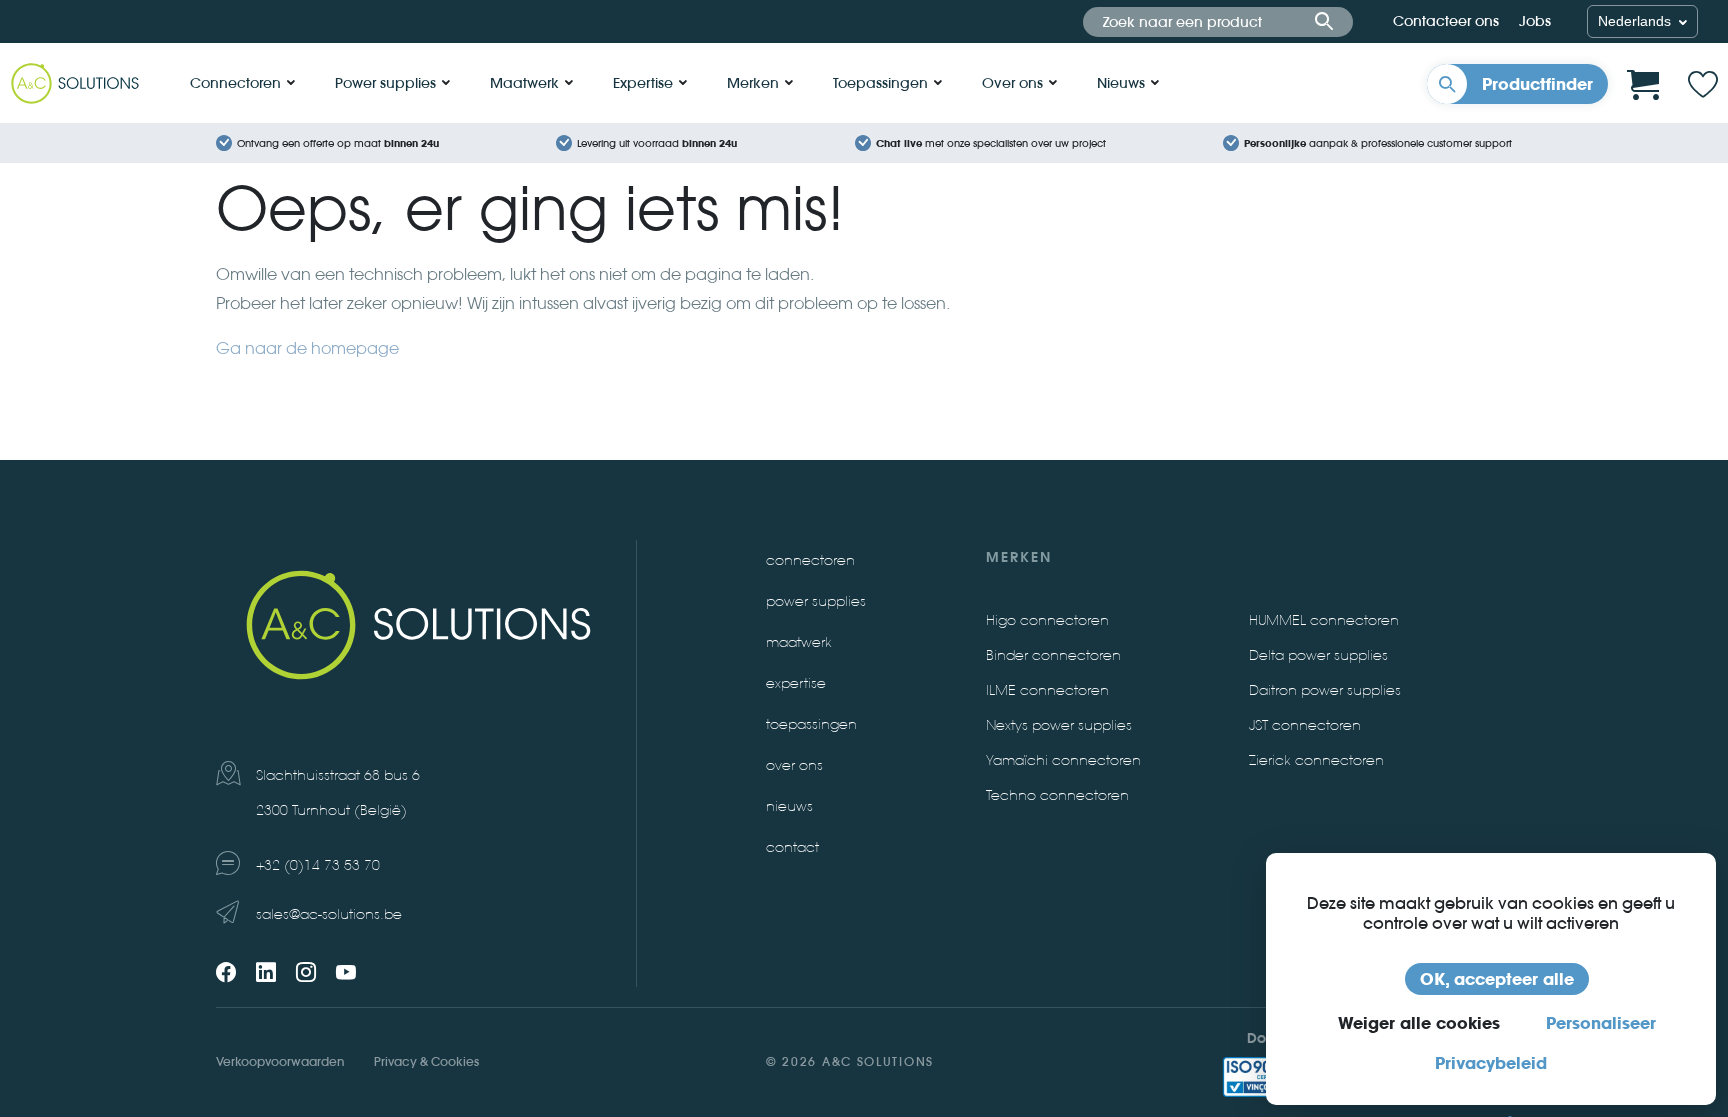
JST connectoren (1305, 725)
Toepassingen (880, 83)
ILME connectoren (1047, 690)
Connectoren (235, 83)
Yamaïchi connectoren (1063, 760)
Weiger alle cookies (1419, 1023)
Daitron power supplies (1325, 690)
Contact (792, 847)
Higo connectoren (1047, 620)
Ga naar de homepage (307, 348)
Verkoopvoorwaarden (280, 1061)
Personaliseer (1601, 1023)
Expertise (643, 83)
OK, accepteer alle (1497, 979)
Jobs (1535, 21)
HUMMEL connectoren (1324, 620)
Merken (753, 83)
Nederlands (1636, 21)
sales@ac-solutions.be (329, 914)
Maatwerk (524, 83)
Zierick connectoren (1316, 760)
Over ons (1012, 83)
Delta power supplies (1318, 655)
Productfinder (1537, 84)
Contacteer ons (1446, 21)
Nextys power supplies (1059, 725)
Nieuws (1121, 83)
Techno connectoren (1057, 795)
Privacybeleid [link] (1491, 1063)
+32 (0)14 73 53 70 (318, 865)
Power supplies (385, 83)
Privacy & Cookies (426, 1061)
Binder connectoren (1053, 655)
